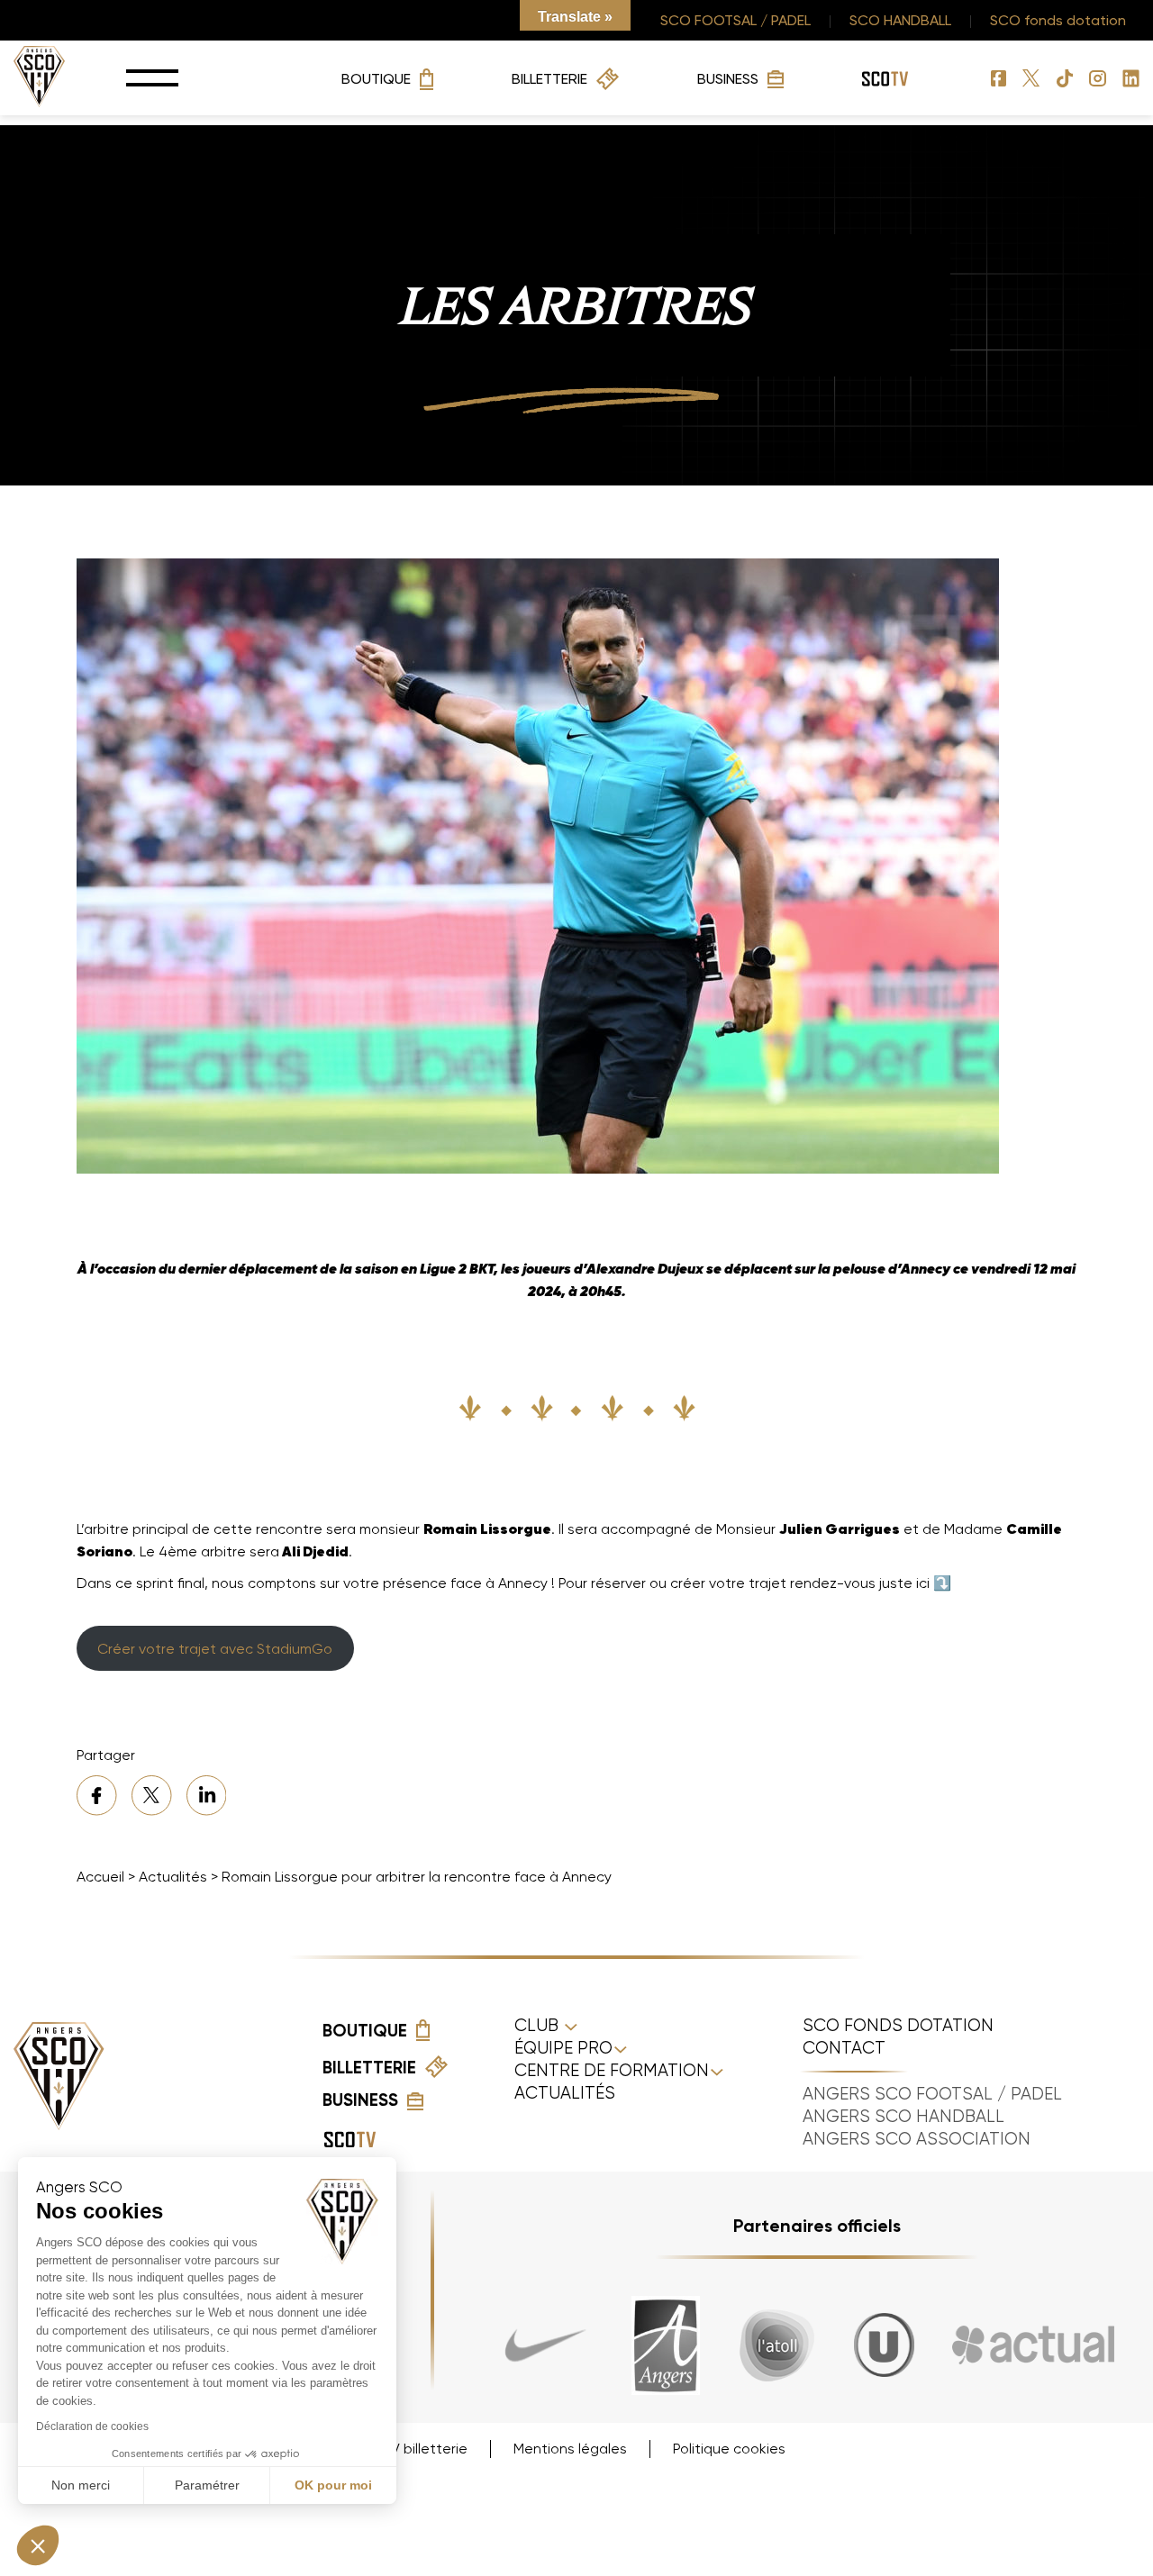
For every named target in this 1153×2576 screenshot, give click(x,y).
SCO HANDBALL (900, 20)
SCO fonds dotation (1058, 20)
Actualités (173, 1877)
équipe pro (563, 2048)
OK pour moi (333, 2485)
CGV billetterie (418, 2449)
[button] (38, 2545)
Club (539, 2026)
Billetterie (549, 79)
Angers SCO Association (917, 2139)
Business (728, 79)
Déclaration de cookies (92, 2426)
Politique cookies (729, 2449)
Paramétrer (207, 2485)
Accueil (100, 1877)
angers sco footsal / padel (932, 2094)
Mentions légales (570, 2449)
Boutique (376, 79)
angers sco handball (903, 2117)
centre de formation (612, 2071)
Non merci (81, 2485)
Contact (844, 2048)
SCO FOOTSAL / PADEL (735, 20)
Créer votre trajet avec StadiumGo (215, 1649)
